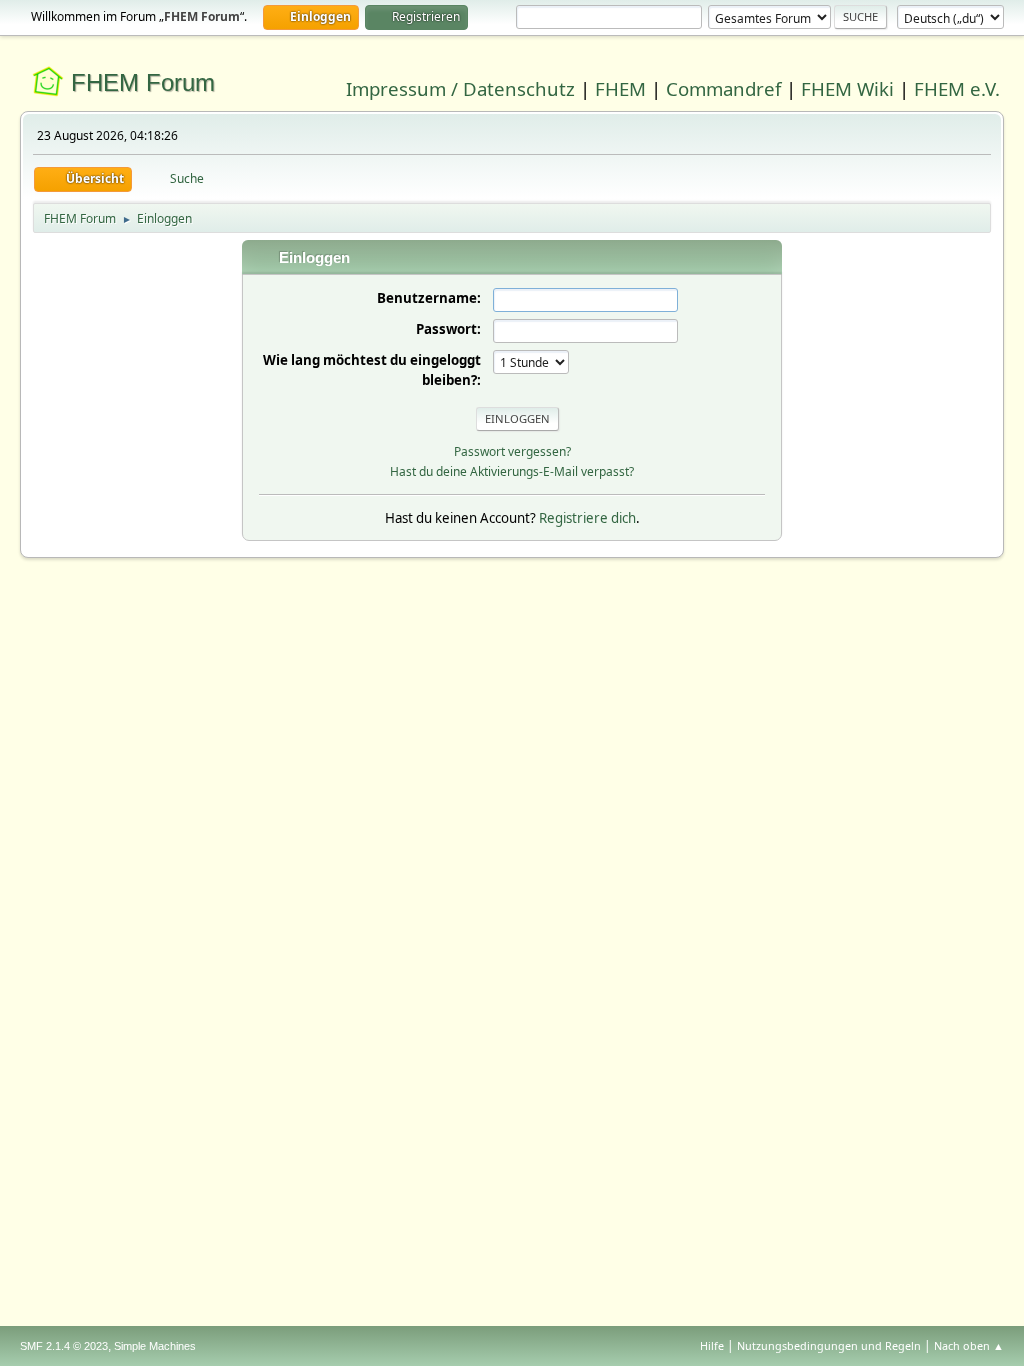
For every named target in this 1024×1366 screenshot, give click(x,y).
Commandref (723, 88)
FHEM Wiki (847, 88)
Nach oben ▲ (969, 1345)
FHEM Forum (143, 82)
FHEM (620, 88)
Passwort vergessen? (512, 451)
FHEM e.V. (957, 88)
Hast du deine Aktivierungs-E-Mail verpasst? (512, 471)
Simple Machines (155, 1346)
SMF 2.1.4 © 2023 (64, 1346)
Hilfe (712, 1345)
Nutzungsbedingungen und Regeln (829, 1345)
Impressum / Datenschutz (460, 88)
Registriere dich (587, 518)
